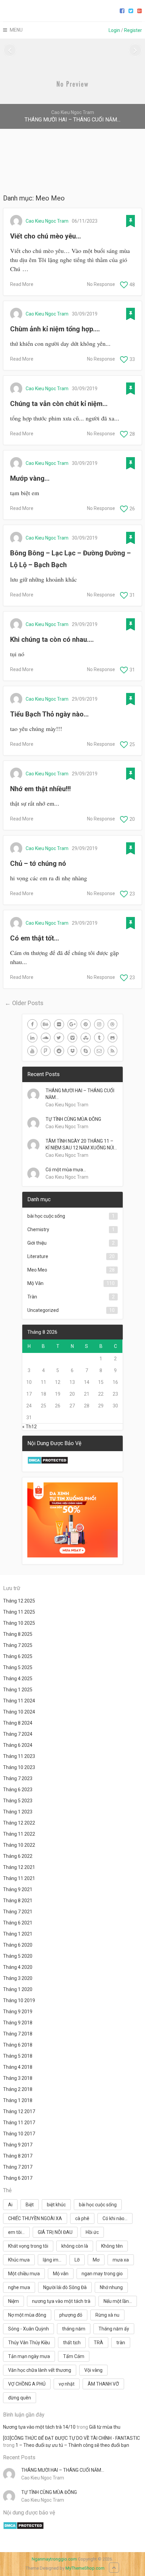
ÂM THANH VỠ (103, 2384)
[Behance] (46, 1024)
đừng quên (20, 2398)
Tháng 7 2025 (18, 1645)
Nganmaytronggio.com (54, 2559)
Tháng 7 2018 (18, 2034)
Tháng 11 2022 (19, 1834)
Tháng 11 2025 (19, 1612)
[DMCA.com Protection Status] (48, 1463)
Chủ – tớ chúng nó (38, 863)
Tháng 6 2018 (18, 2045)
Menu (16, 30)
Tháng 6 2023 (18, 1790)
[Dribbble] (113, 1024)
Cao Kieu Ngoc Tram (47, 221)
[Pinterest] (86, 1024)
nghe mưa (19, 2287)
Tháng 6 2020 (18, 1945)
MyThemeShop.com (85, 2568)
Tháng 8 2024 (18, 1723)
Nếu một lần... (118, 2301)
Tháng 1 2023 (18, 1812)
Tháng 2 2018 (18, 2089)
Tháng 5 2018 (18, 2056)
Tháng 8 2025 (18, 1634)
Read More (22, 284)
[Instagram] (99, 1024)
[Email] (99, 1051)
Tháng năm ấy (114, 2329)
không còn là (75, 2246)
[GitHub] (113, 1038)
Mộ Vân (35, 1283)
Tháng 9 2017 (18, 2145)
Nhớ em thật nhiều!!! (40, 789)
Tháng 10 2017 (19, 2134)
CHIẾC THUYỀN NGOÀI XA (35, 2218)
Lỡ (77, 2260)
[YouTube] (32, 1051)
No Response (101, 284)
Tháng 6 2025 (18, 1656)
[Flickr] (59, 1024)
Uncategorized (43, 1310)
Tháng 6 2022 (18, 1856)
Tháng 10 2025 (19, 1623)
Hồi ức (92, 2232)
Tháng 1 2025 (18, 1690)
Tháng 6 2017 (18, 2178)
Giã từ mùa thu (105, 2427)
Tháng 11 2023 (19, 1756)
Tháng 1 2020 (18, 1989)
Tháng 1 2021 (18, 1934)
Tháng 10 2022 (19, 1845)
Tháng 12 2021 (19, 1867)
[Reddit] (59, 1051)
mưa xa (121, 2260)
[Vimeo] (72, 1038)
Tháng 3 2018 (18, 2078)
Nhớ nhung (111, 2287)
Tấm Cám (74, 2356)
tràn (121, 2343)
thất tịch (72, 2343)
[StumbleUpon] (86, 1038)
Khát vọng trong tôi (28, 2246)
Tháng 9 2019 (18, 2012)
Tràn (32, 1297)
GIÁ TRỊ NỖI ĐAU (55, 2232)
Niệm (13, 2301)
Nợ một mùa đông (27, 2315)
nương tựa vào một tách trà (61, 2301)
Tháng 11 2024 (19, 1701)
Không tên (112, 2246)
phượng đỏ (71, 2315)
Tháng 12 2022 (19, 1823)
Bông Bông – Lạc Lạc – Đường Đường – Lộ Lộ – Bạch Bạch (70, 559)
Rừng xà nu (107, 2315)
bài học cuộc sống (46, 1216)
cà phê (82, 2218)
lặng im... (52, 2260)
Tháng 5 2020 (18, 1956)
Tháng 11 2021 (19, 1878)
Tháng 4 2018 (18, 2067)
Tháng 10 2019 (19, 2000)
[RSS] (113, 1051)
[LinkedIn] (32, 1038)
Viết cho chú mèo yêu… (46, 236)
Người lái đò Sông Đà (65, 2287)
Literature (38, 1256)
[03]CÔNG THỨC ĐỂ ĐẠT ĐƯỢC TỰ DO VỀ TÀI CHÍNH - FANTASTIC (71, 2438)
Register (133, 30)
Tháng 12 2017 (19, 2111)
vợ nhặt (67, 2384)
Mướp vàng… (30, 478)
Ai (10, 2205)
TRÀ (98, 2343)
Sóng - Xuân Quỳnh (28, 2329)
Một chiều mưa (24, 2274)
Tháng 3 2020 (18, 1978)
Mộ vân (61, 2274)
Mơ (96, 2260)
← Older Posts (24, 1003)
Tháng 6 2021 (18, 1923)
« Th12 (30, 1427)
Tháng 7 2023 (18, 1778)
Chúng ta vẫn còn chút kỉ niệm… (59, 404)
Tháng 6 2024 (18, 1745)
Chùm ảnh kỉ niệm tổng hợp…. (55, 329)
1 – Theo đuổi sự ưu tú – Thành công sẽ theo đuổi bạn (72, 2445)
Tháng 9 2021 (18, 1889)
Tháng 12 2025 (19, 1601)
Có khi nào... (115, 2218)
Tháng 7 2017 (18, 2167)
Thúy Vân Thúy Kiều (29, 2343)
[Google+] (72, 1024)
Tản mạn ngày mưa (29, 2356)
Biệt (30, 2205)
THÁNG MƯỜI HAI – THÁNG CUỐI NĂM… (80, 1094)
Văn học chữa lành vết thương (40, 2370)
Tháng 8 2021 (18, 1901)
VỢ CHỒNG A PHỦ (27, 2384)
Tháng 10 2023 (19, 1767)
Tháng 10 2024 (19, 1712)
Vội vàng (93, 2370)
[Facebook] (32, 1024)
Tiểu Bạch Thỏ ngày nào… (49, 714)
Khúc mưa (19, 2260)
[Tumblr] (99, 1038)
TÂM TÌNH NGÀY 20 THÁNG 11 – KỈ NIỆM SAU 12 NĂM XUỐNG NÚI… (81, 1144)
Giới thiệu (37, 1243)
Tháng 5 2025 (18, 1667)
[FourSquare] (46, 1051)
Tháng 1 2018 (18, 2100)
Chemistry (38, 1229)
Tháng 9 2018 (18, 2023)
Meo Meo (37, 1270)
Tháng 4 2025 (18, 1679)
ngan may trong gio (102, 2274)
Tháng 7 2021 (18, 1912)
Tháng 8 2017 (18, 2156)
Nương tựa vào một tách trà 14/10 (39, 2427)
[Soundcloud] (46, 1038)
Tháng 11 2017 (19, 2123)
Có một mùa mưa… (66, 1170)
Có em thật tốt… (35, 938)
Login (114, 30)
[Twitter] (59, 1038)
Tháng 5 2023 (18, 1801)
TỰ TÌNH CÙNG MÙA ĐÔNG (73, 1119)
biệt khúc (56, 2205)
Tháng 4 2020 (18, 1967)
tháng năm (74, 2329)
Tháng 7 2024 (18, 1734)
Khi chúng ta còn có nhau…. (52, 639)
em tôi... (16, 2232)
